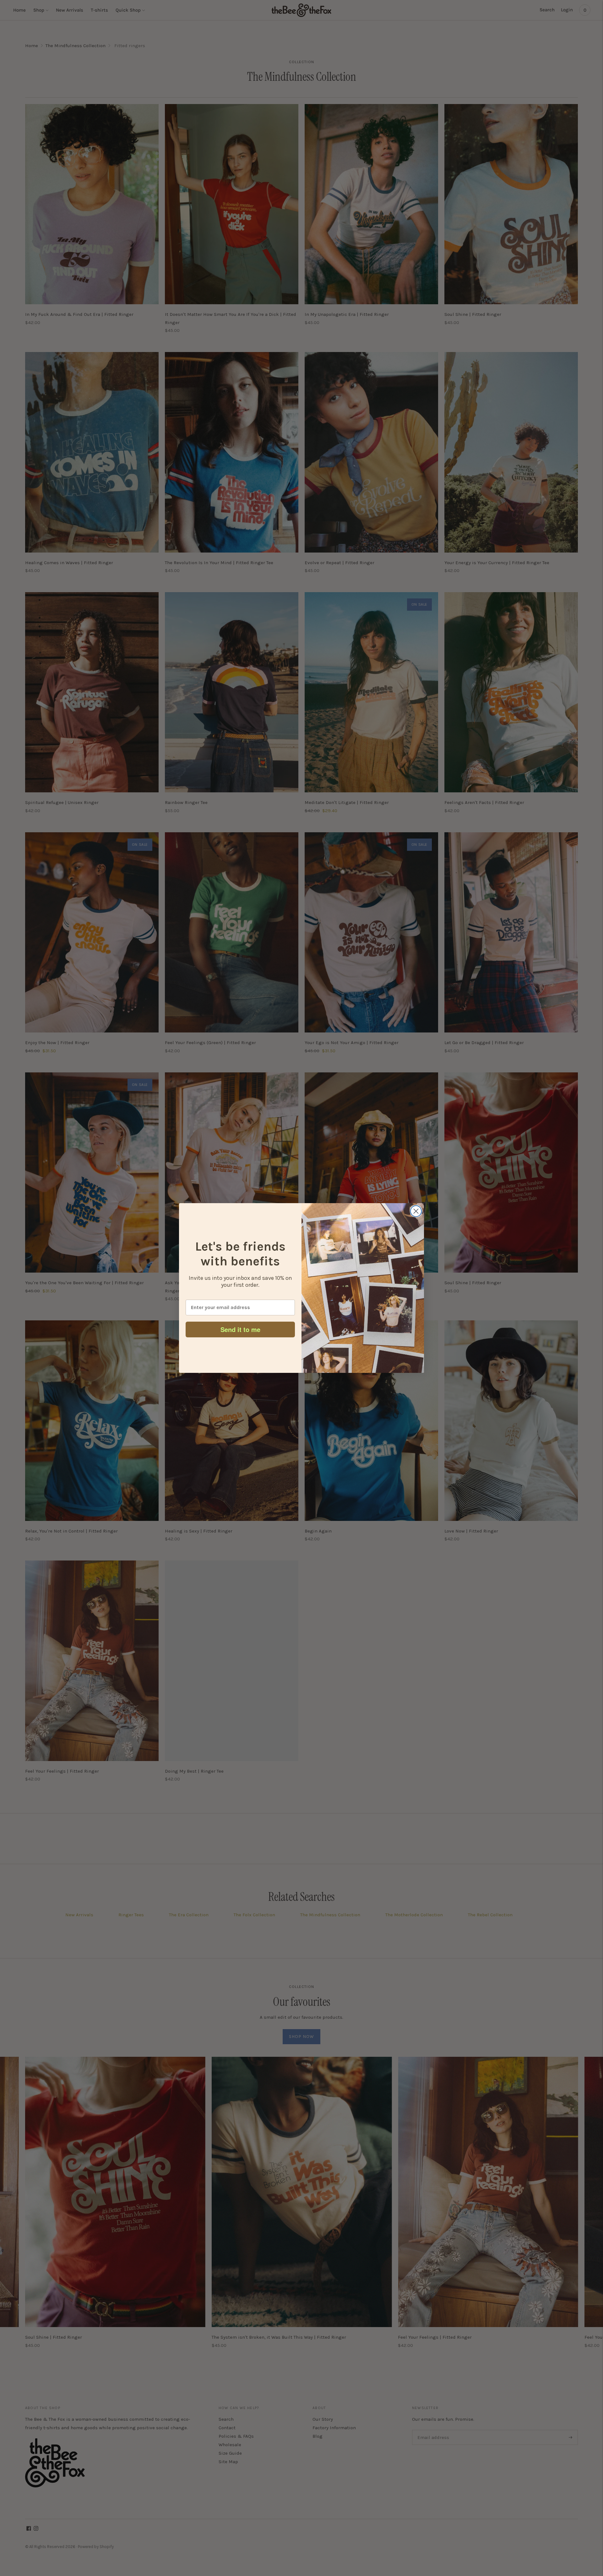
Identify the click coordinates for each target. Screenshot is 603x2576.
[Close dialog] (416, 1211)
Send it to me (240, 1329)
